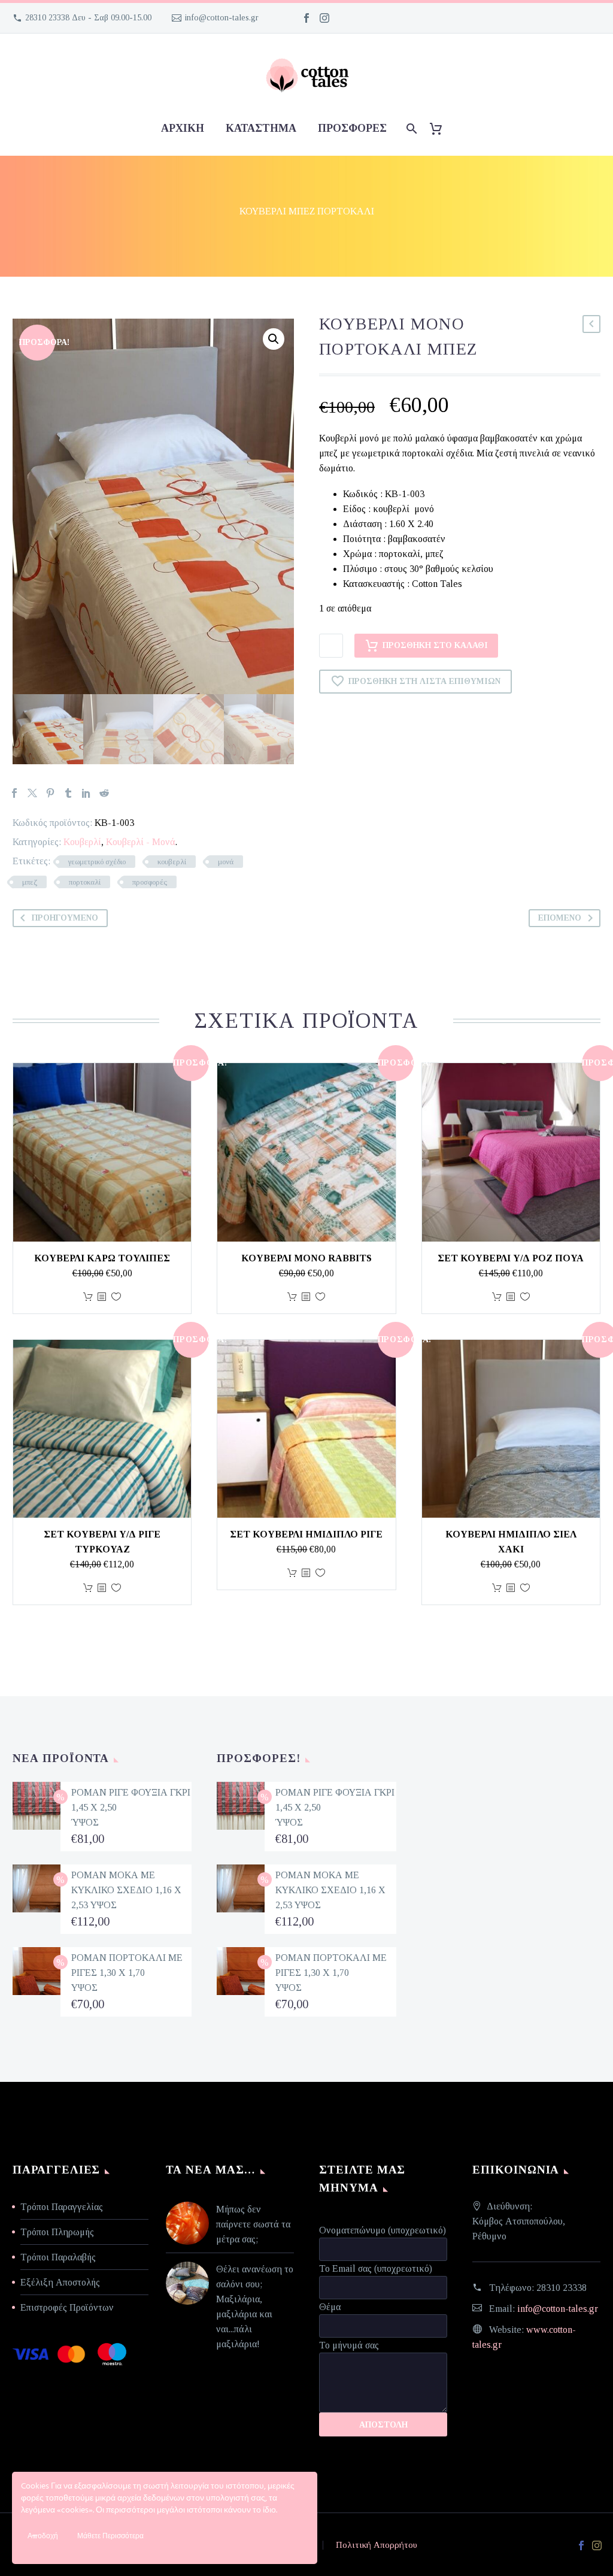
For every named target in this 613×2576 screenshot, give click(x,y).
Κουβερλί (82, 842)
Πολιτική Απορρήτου (377, 2545)
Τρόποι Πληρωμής (57, 2232)
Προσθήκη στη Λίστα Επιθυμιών (424, 681)
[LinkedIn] (86, 793)
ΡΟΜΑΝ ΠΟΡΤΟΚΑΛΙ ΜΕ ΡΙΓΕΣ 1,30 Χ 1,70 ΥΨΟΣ (127, 1973)
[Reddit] (104, 793)
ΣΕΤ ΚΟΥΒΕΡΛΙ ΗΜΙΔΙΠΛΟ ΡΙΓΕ (306, 1534)
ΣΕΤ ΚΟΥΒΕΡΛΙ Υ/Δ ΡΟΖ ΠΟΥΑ (511, 1258)
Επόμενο (560, 918)
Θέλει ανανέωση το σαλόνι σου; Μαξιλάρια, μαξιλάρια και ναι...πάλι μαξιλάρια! (255, 2306)
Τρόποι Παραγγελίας (62, 2207)
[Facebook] (306, 18)
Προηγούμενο (65, 918)
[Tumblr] (68, 793)
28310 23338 (562, 2288)
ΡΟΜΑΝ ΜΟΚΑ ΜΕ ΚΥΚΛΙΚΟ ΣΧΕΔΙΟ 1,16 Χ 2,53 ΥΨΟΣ (126, 1890)
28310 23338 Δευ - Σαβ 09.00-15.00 (88, 18)
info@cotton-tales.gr (222, 18)
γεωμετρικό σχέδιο (97, 862)
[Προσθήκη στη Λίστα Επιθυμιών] (116, 1297)
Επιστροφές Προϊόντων (67, 2307)
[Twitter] (32, 793)
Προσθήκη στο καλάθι (435, 645)
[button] (274, 339)
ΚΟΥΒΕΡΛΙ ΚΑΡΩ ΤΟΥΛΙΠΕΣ (102, 1258)
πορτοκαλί (85, 882)
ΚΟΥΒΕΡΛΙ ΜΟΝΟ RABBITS (306, 1258)
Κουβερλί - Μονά (141, 842)
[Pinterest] (50, 793)
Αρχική (183, 128)
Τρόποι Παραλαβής (58, 2257)
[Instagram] (324, 18)
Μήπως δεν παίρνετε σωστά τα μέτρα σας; (253, 2224)
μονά (226, 862)
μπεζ (30, 882)
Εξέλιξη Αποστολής (60, 2282)
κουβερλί (172, 862)
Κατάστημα (261, 128)
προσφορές (352, 128)
